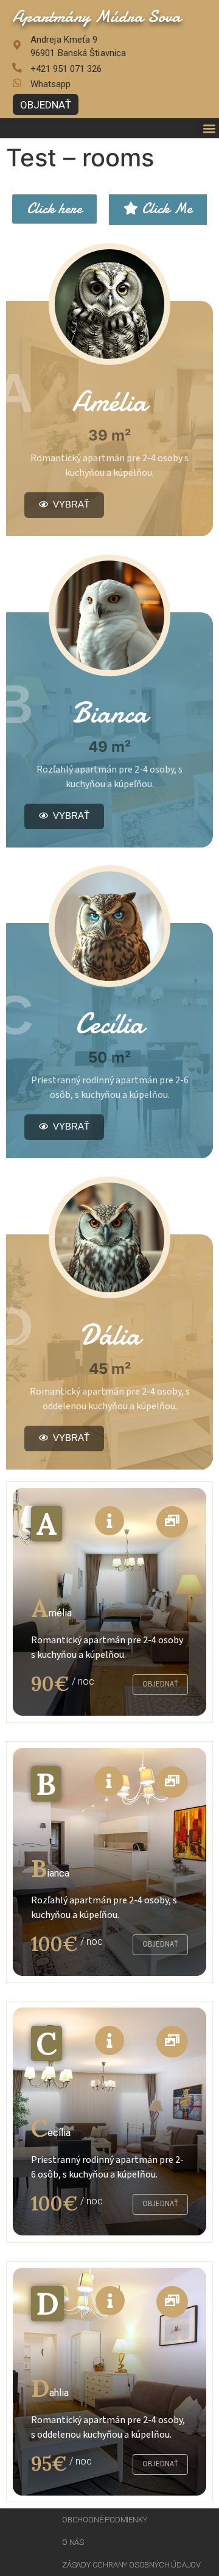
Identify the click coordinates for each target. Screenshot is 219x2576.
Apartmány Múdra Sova (96, 16)
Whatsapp (50, 84)
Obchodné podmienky (104, 2520)
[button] (209, 128)
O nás (73, 2542)
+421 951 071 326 (66, 69)
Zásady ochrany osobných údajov (131, 2565)
